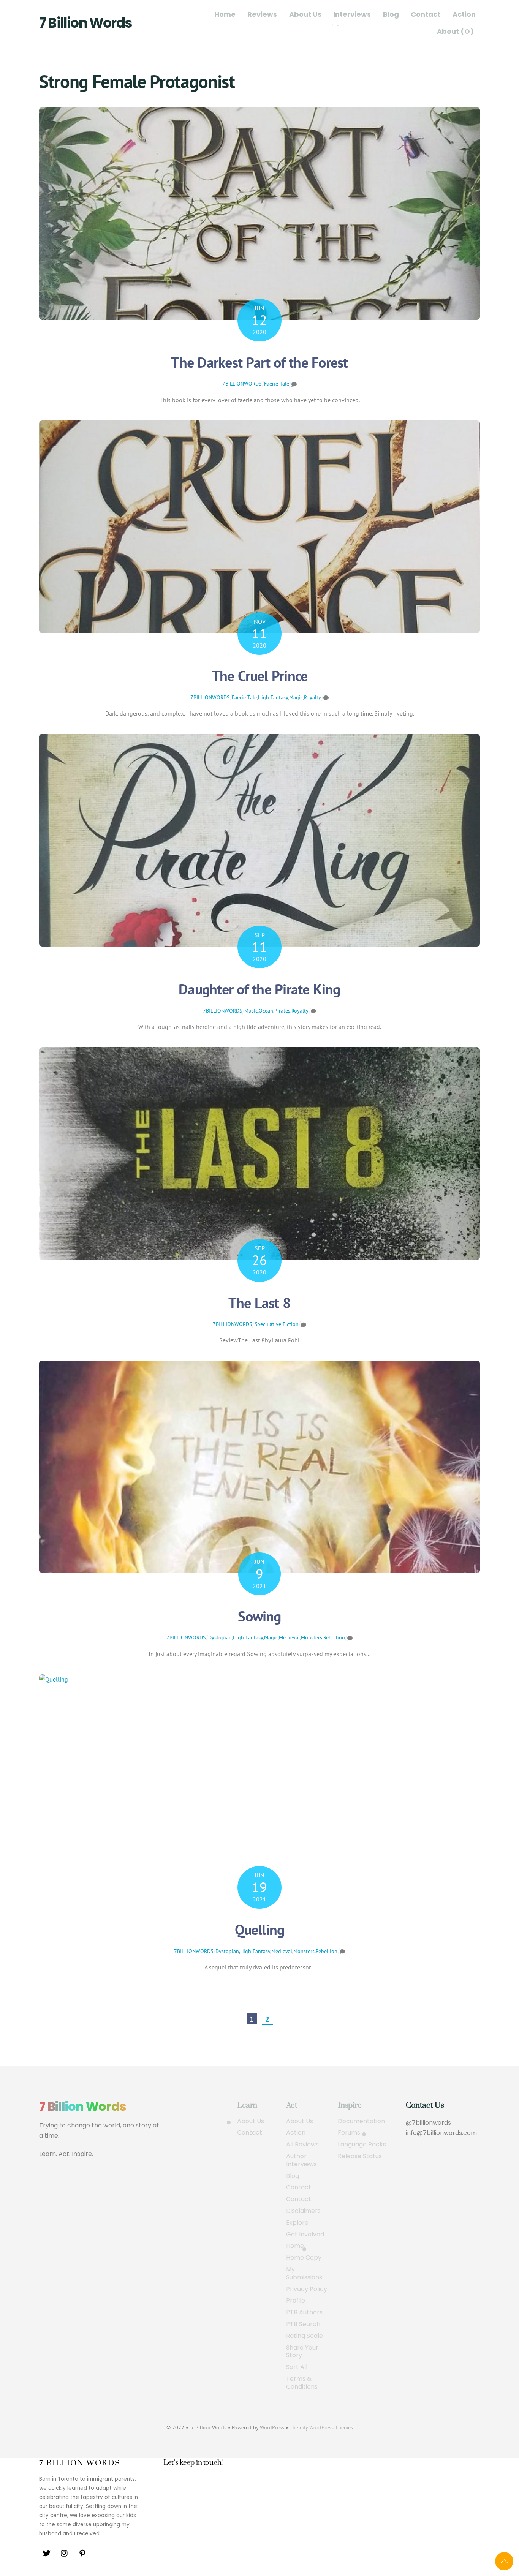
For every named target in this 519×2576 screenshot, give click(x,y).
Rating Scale (305, 2336)
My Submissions (304, 2274)
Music (251, 1011)
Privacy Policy (307, 2289)
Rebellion (334, 1637)
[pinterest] (82, 2553)
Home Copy (304, 2258)
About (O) (455, 31)
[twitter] (47, 2553)
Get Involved (305, 2235)
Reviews (262, 14)
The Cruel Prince (260, 676)
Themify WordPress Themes (321, 2427)
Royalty (313, 697)
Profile (296, 2301)
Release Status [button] (360, 2156)
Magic (296, 697)
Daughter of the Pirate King (259, 989)
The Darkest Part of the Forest (259, 362)
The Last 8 (259, 1303)
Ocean (266, 1011)
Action (464, 14)
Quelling (260, 1929)
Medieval (289, 1637)
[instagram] (65, 2553)
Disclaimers (303, 2211)
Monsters (312, 1637)
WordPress (272, 2427)
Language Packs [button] (362, 2145)
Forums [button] (349, 2133)
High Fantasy (273, 697)
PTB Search (303, 2324)
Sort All (297, 2367)
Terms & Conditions (302, 2383)
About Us (305, 14)
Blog (391, 14)
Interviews (352, 14)
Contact (426, 14)
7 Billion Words (85, 23)
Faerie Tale (277, 384)
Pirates (282, 1011)
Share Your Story (302, 2352)
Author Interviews (301, 2160)
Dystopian (220, 1637)
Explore (297, 2223)
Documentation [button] (361, 2122)
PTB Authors (304, 2313)
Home (225, 14)
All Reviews (302, 2145)
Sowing (259, 1616)
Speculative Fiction (277, 1324)
